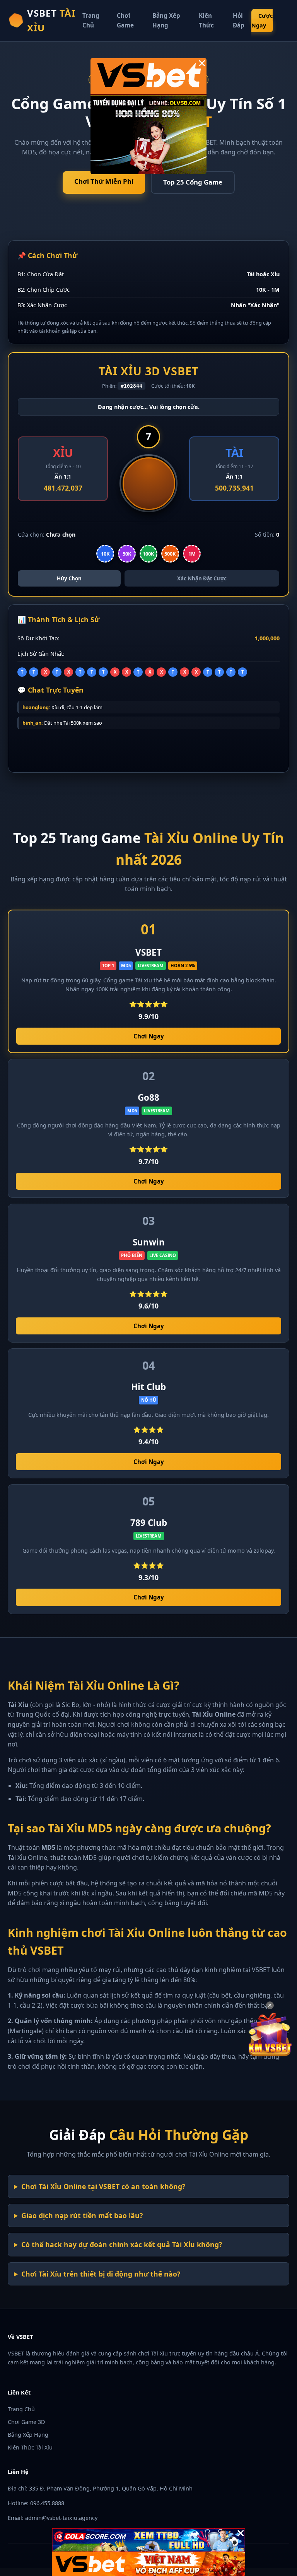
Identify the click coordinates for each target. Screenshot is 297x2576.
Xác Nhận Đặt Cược (202, 578)
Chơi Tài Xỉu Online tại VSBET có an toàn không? (103, 2186)
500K (170, 554)
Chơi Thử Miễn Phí (104, 181)
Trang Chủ (21, 2409)
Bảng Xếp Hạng (28, 2435)
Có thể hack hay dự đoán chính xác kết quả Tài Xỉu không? (122, 2244)
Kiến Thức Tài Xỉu (30, 2447)
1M (192, 554)
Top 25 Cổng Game (193, 182)
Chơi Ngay (149, 1036)
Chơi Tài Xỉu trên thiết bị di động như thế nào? (101, 2274)
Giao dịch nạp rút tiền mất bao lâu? (82, 2215)
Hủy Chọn (69, 578)
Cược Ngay (262, 21)
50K (127, 554)
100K (148, 554)
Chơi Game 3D (26, 2422)
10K (105, 554)
